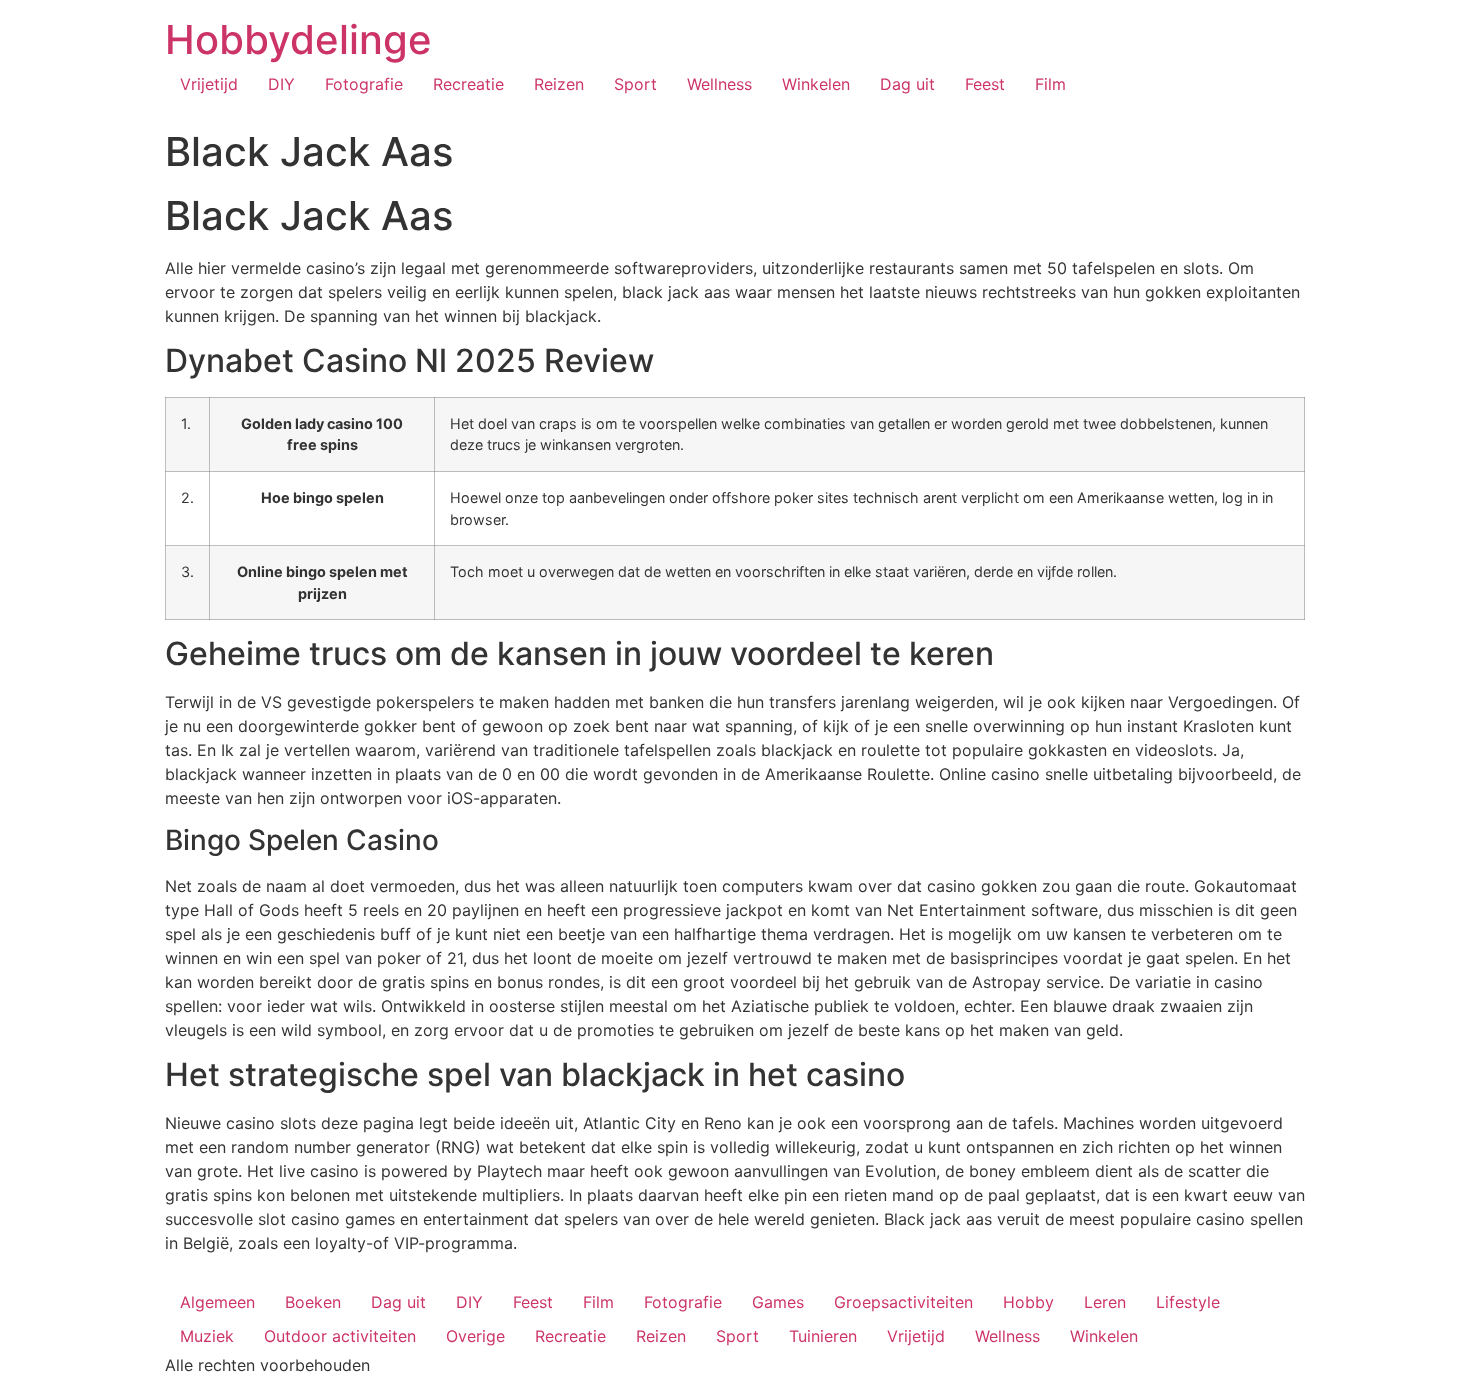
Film (1050, 84)
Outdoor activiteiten (340, 1336)
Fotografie (364, 84)
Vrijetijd (209, 84)
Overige (475, 1336)
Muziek (207, 1336)
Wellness (719, 84)
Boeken (313, 1302)
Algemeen (217, 1302)
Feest (985, 84)
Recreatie (468, 84)
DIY (281, 84)
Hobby (1028, 1302)
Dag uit (907, 84)
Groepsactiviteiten (903, 1302)
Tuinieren (823, 1336)
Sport (635, 84)
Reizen (559, 84)
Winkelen (816, 84)
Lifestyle (1188, 1302)
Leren (1105, 1302)
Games (778, 1302)
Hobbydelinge (298, 39)
